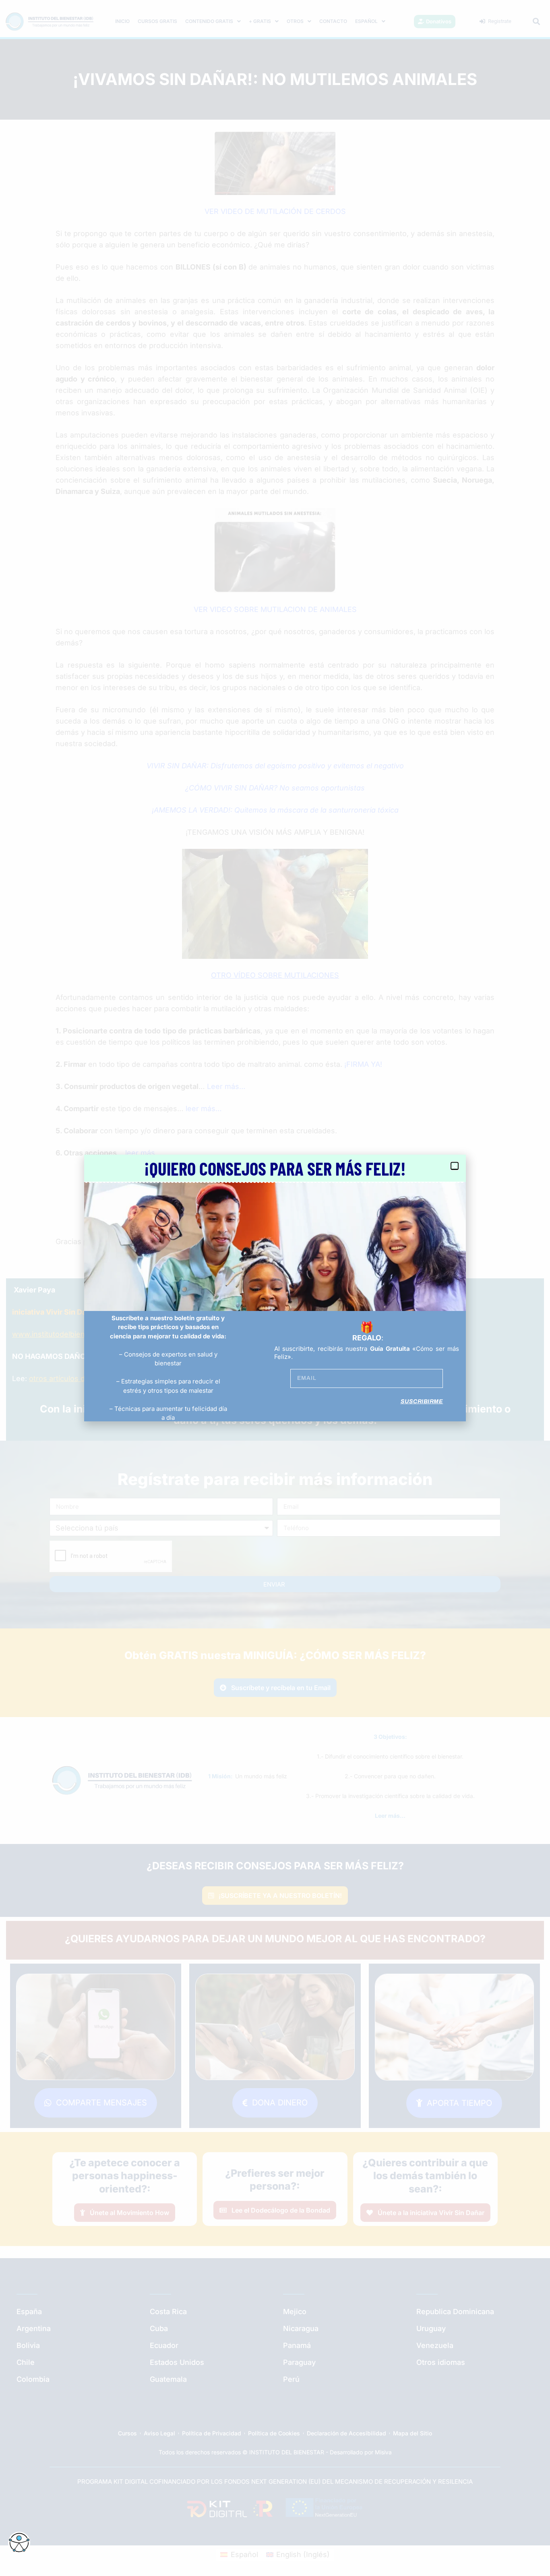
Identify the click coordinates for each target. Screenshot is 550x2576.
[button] (455, 1166)
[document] (275, 1288)
